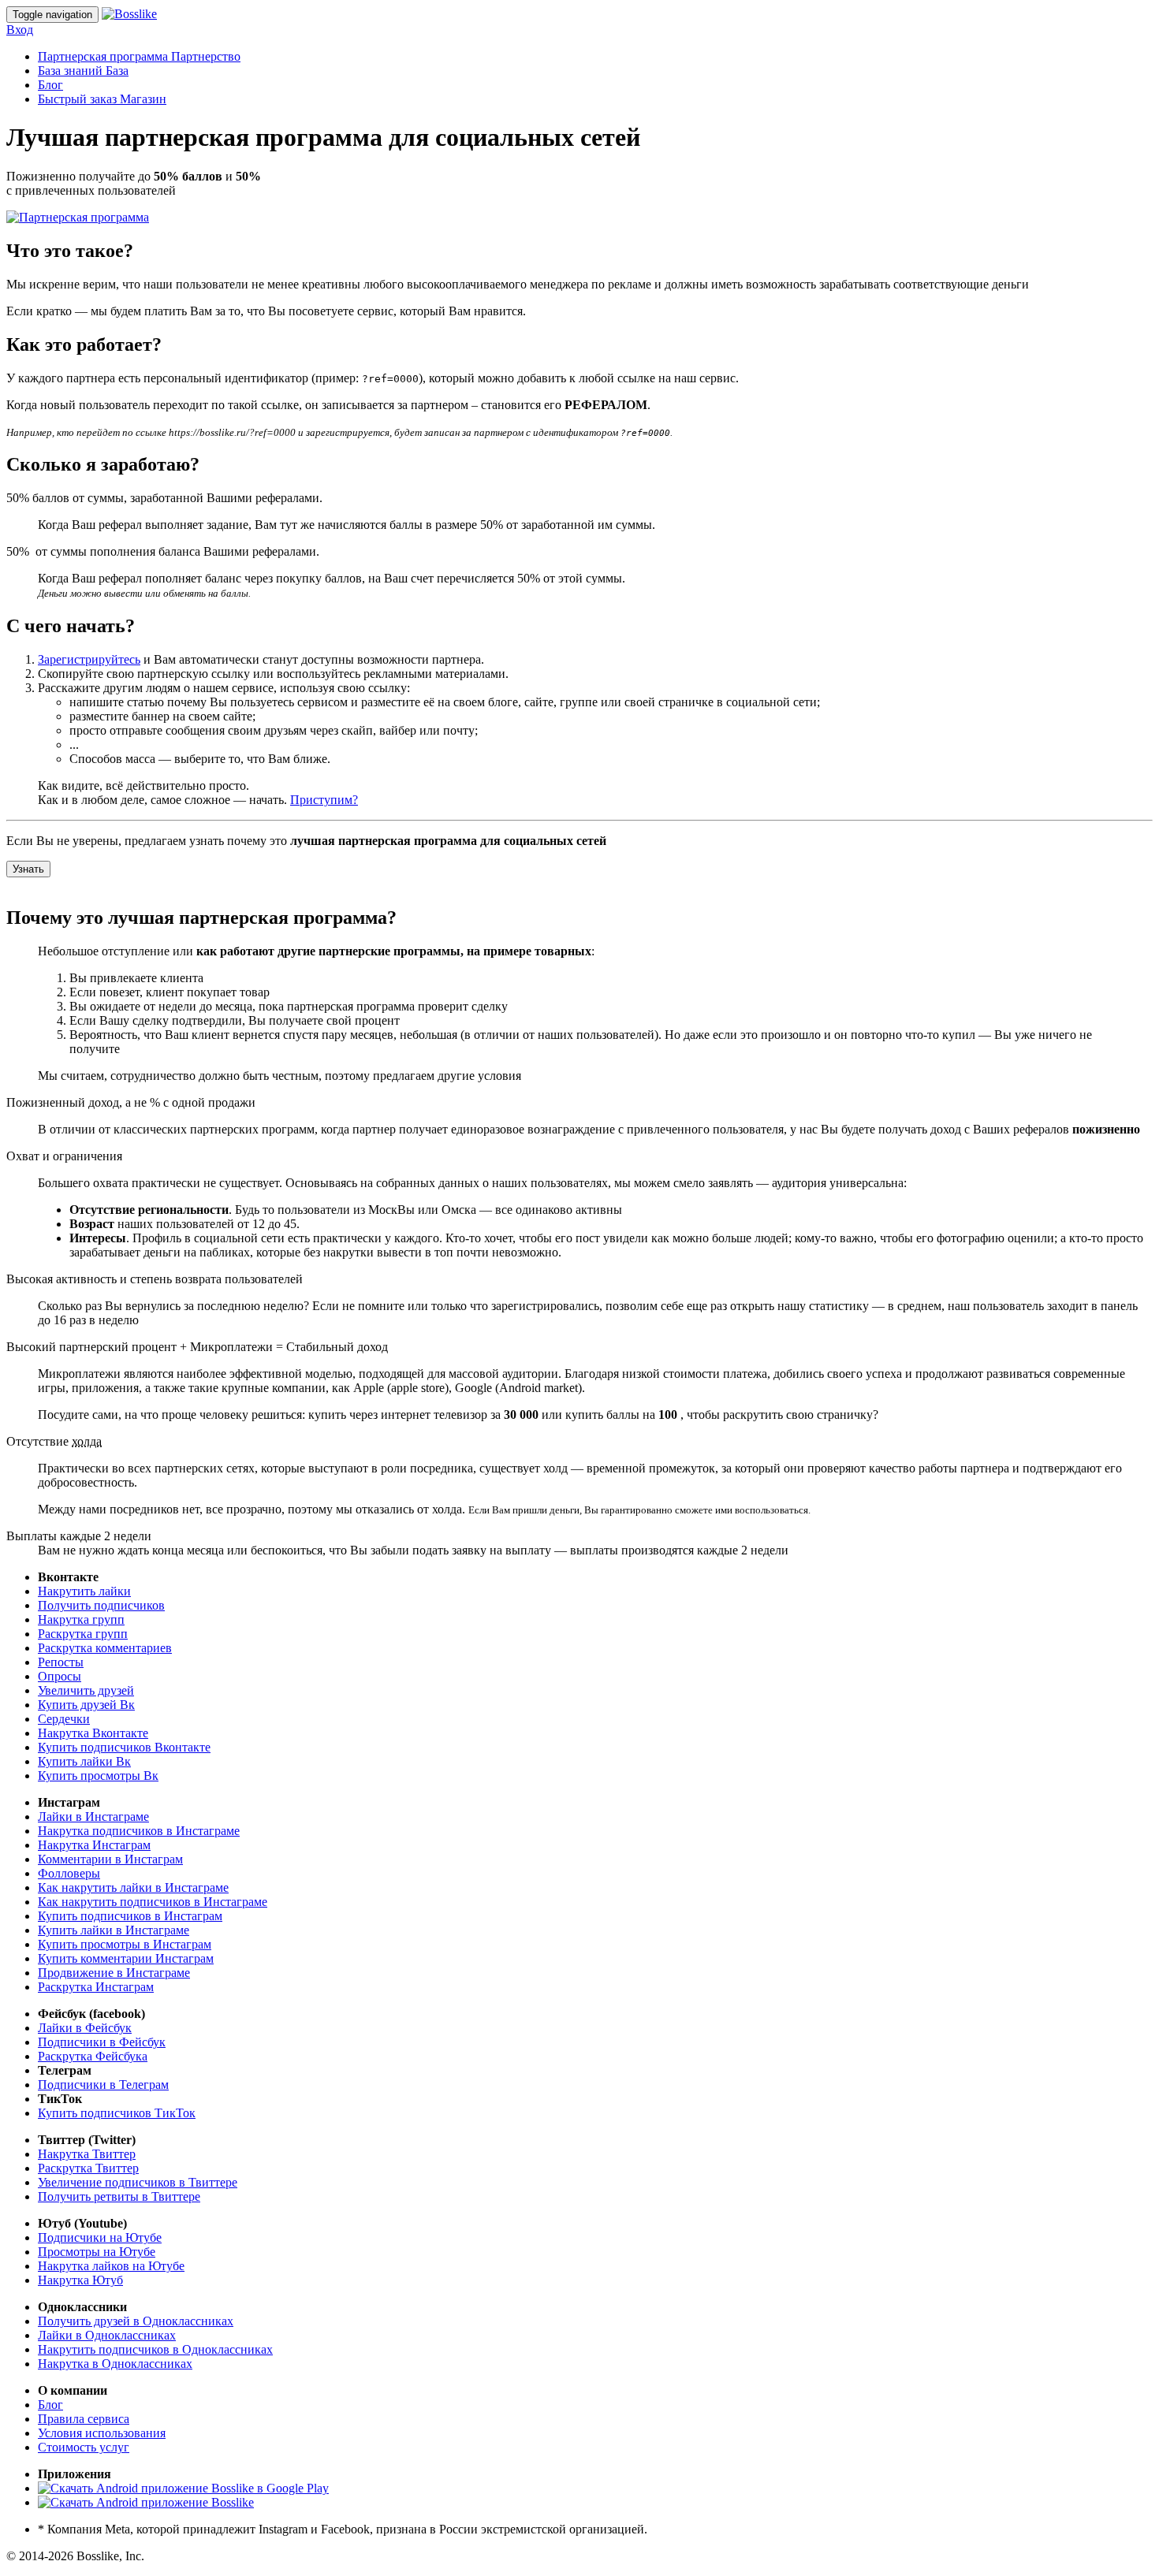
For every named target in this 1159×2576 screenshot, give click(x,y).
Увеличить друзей (86, 1690)
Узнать (28, 869)
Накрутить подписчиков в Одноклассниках (155, 2349)
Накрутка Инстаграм (94, 1845)
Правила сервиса (84, 2419)
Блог (50, 85)
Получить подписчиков (101, 1605)
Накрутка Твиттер (87, 2154)
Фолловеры (69, 1873)
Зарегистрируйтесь (89, 659)
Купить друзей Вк (86, 1705)
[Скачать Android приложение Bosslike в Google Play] (183, 2488)
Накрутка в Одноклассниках (115, 2364)
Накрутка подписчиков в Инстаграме (139, 1831)
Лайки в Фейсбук (85, 2028)
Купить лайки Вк (84, 1761)
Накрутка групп (81, 1619)
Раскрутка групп (83, 1634)
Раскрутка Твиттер (88, 2168)
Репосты (61, 1662)
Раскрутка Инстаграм (96, 1987)
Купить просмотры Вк (98, 1776)
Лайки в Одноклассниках (107, 2335)
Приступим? (324, 800)
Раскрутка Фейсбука (93, 2056)
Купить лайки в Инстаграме (114, 1930)
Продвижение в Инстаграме (114, 1973)
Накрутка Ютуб (80, 2280)
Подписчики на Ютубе (100, 2237)
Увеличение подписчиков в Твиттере (138, 2182)
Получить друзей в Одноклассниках (136, 2321)
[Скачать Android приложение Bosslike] (146, 2502)
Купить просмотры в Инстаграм (125, 1944)
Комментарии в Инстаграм (110, 1859)
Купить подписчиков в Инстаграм (130, 1916)
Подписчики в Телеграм (103, 2085)
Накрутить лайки (84, 1591)
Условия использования (102, 2433)
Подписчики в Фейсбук (102, 2042)
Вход (20, 30)
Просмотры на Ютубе (97, 2252)
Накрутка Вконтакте (93, 1733)
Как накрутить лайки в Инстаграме (133, 1887)
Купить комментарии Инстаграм (126, 1958)
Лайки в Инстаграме (93, 1817)
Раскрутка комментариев (105, 1648)
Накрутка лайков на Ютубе (111, 2266)
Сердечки (64, 1719)
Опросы (60, 1676)
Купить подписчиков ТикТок (117, 2113)
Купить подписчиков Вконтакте (124, 1747)
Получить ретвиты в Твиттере (119, 2196)
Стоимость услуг (84, 2447)
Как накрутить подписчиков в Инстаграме (153, 1902)
